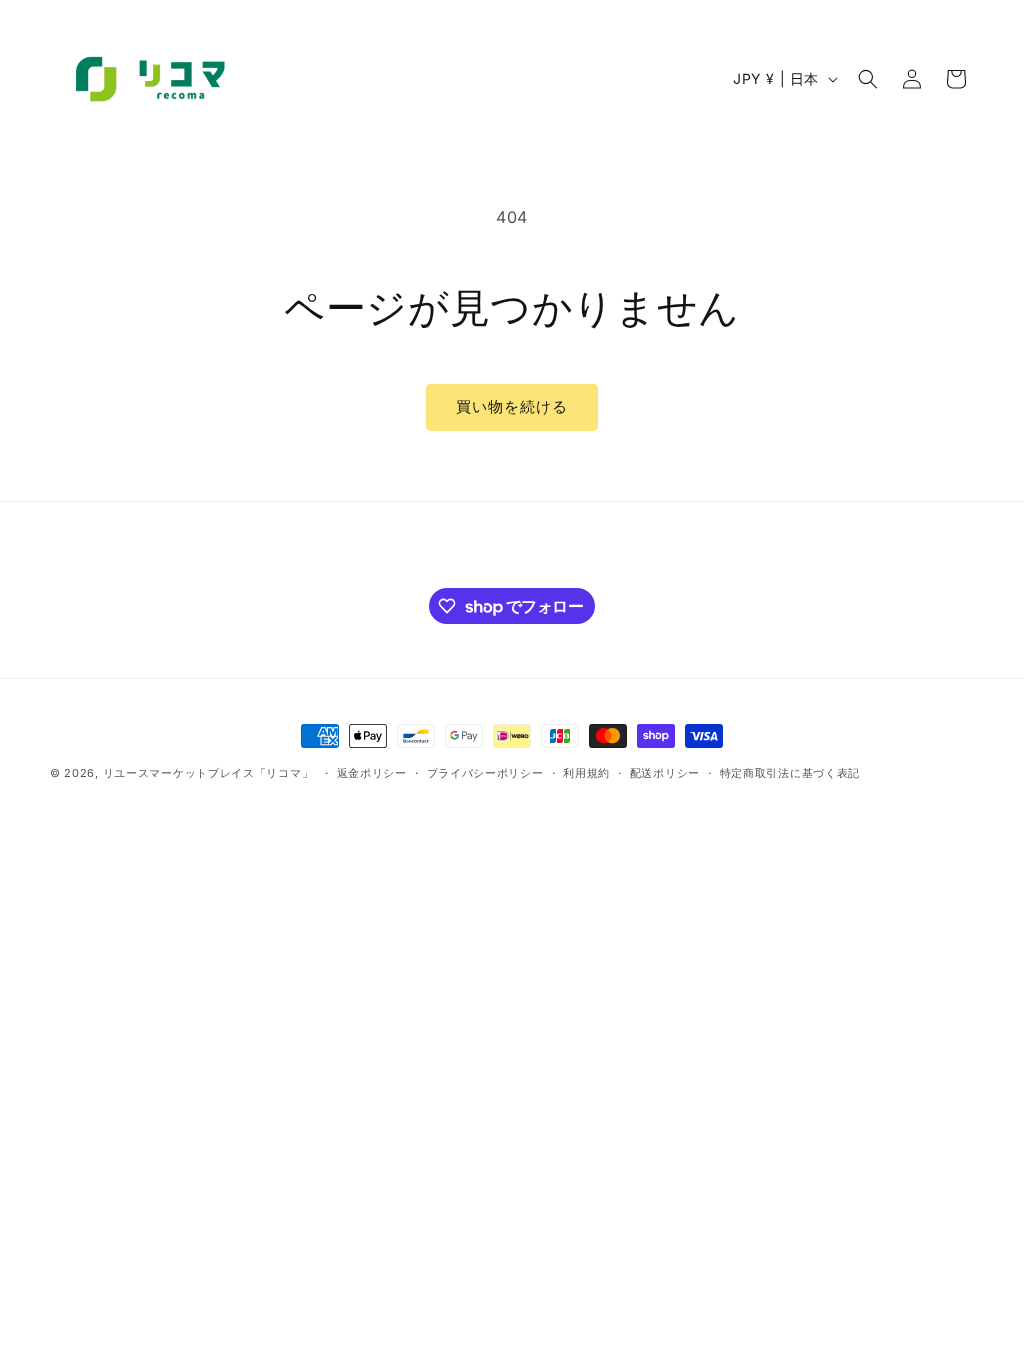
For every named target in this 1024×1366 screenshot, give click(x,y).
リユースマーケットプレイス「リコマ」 (208, 773)
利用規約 (586, 773)
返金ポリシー (372, 773)
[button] (868, 79)
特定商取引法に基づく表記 (790, 773)
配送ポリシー (665, 773)
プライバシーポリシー (485, 773)
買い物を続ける (512, 406)
